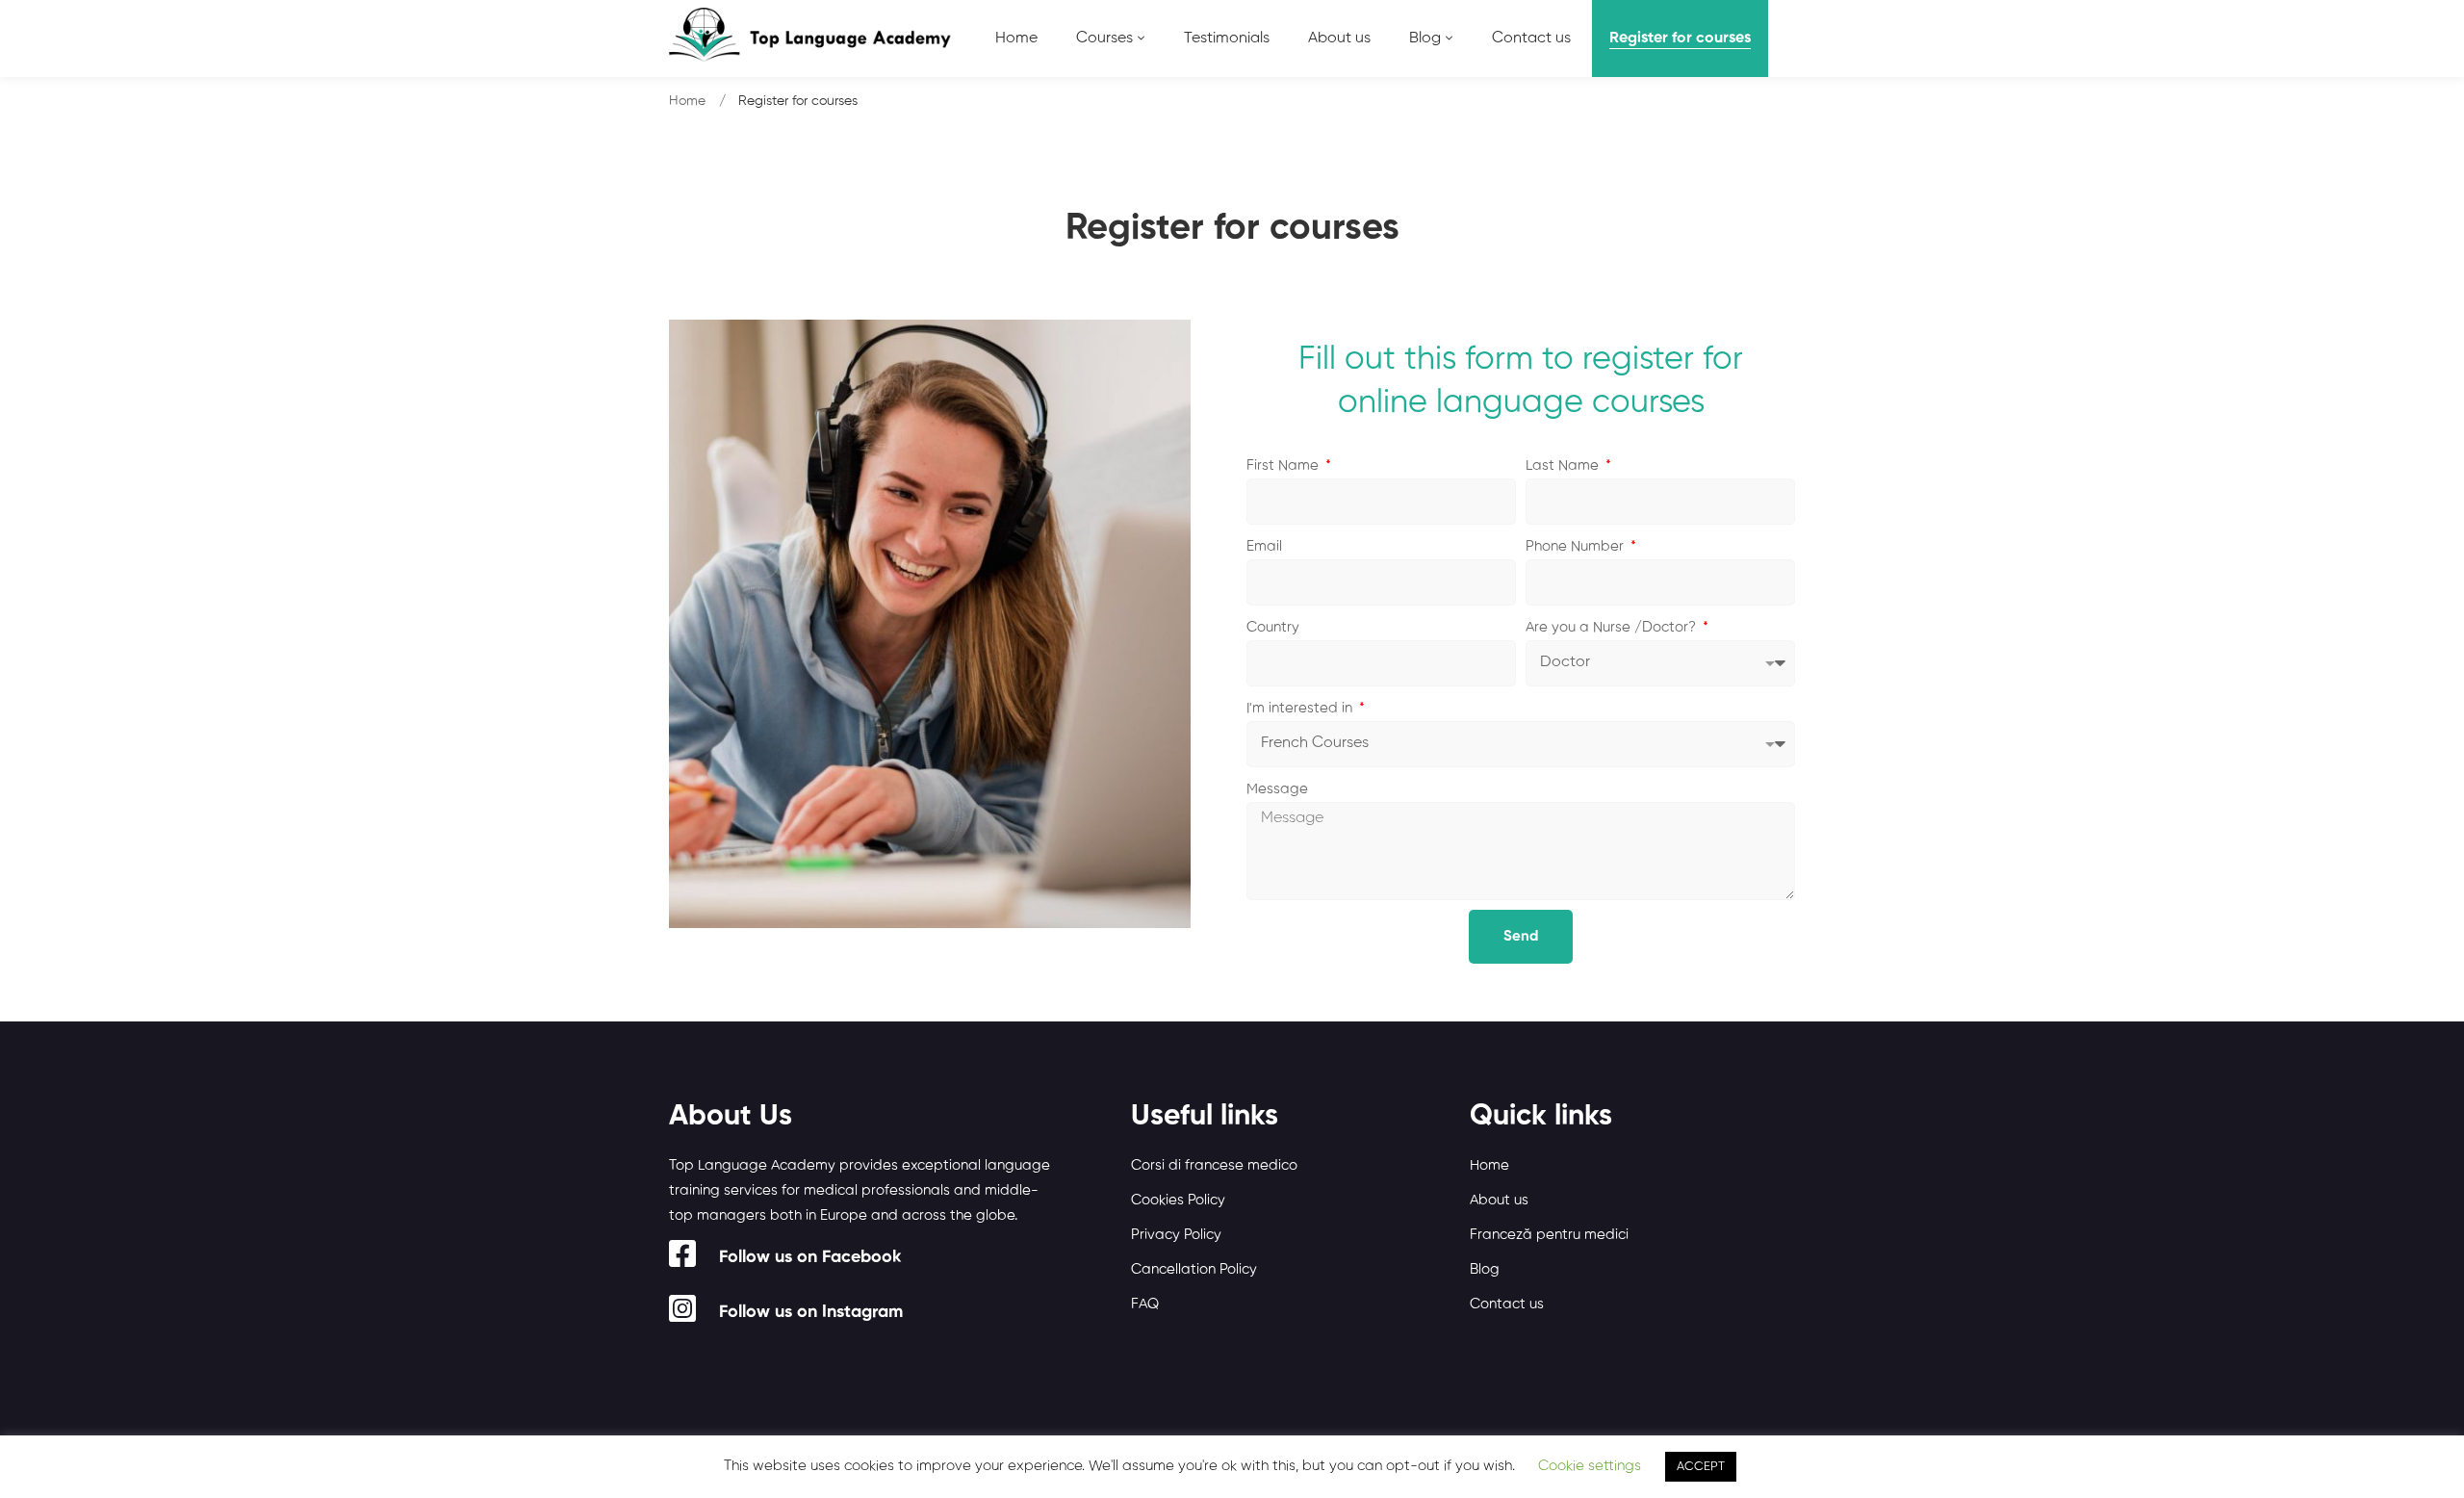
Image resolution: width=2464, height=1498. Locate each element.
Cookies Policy (1178, 1200)
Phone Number (1577, 546)
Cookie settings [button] (1590, 1466)
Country (1273, 627)
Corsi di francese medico (1214, 1165)
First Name (1284, 465)
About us (1499, 1200)
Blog (1485, 1269)
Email (1264, 546)
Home (687, 101)
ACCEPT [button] (1701, 1467)
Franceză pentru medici (1549, 1235)
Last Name (1564, 465)
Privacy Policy (1176, 1235)
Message (1277, 789)
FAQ (1145, 1304)
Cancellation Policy (1194, 1269)
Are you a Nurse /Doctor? (1613, 627)
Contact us (1507, 1304)
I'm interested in (1301, 708)
